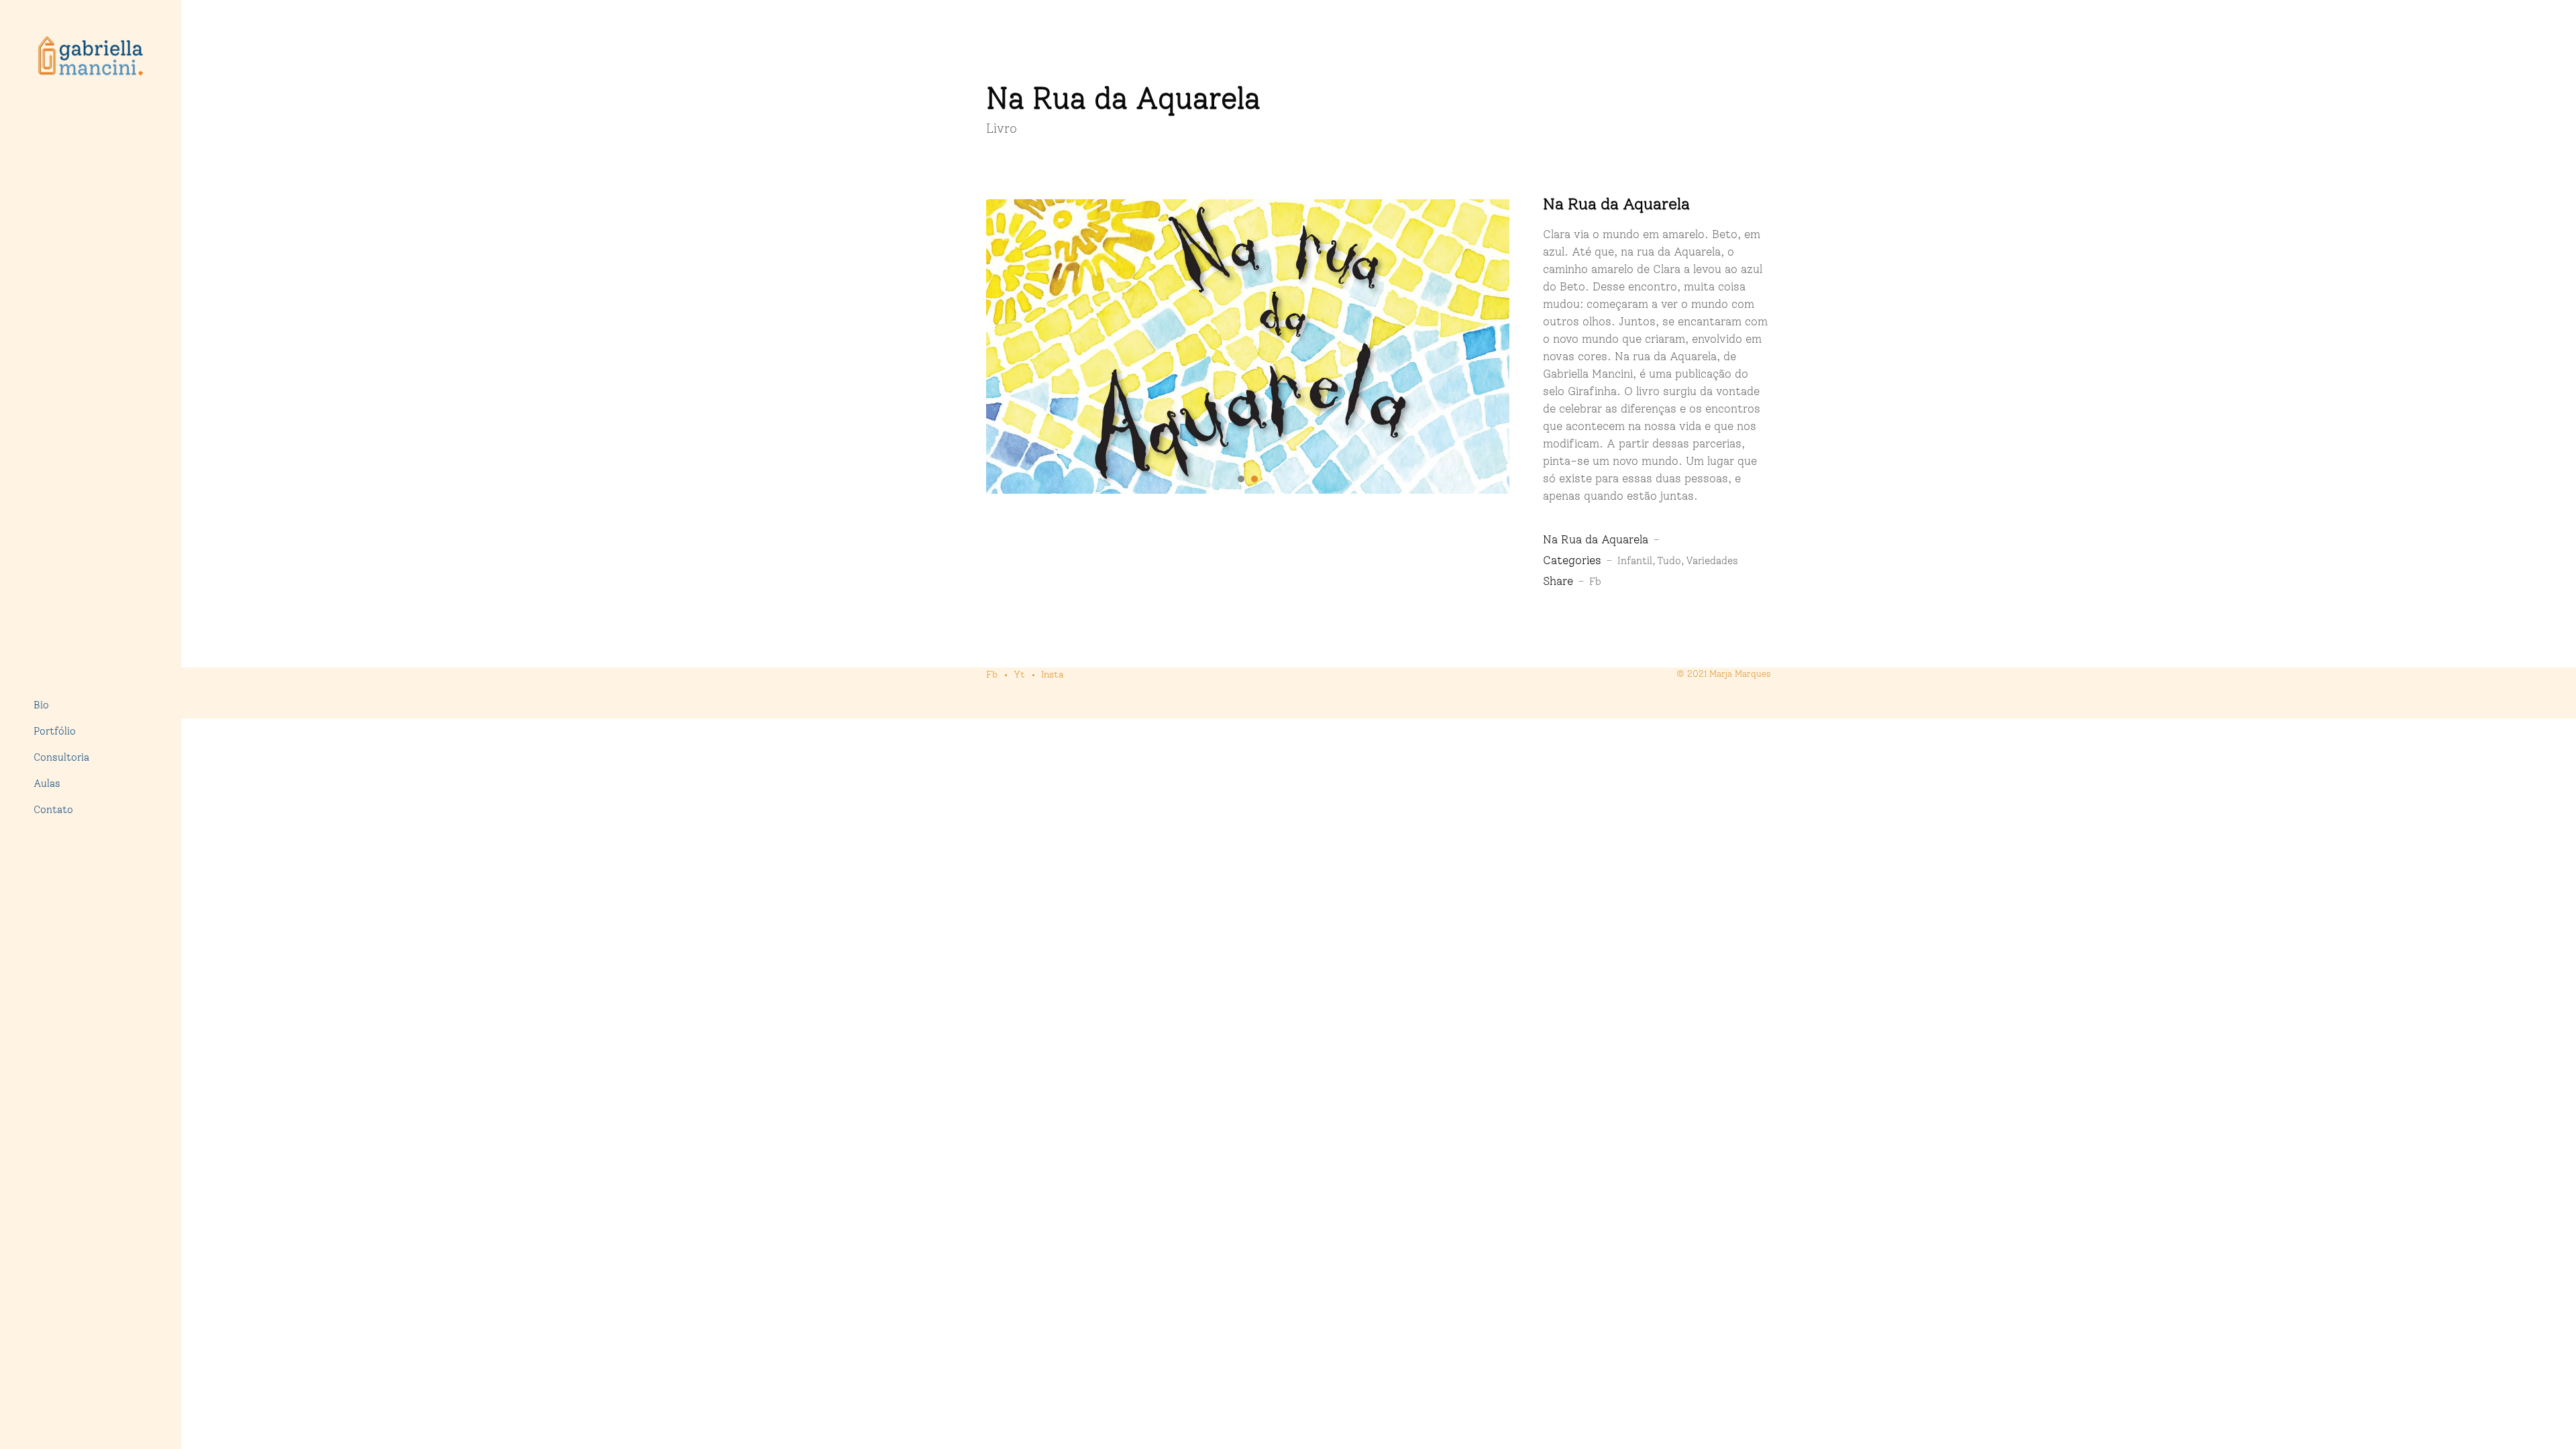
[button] (1241, 479)
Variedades (1712, 561)
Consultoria (61, 757)
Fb (1595, 582)
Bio (41, 705)
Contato (53, 810)
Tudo (1669, 561)
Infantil (1635, 561)
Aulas (47, 784)
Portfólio (55, 731)
